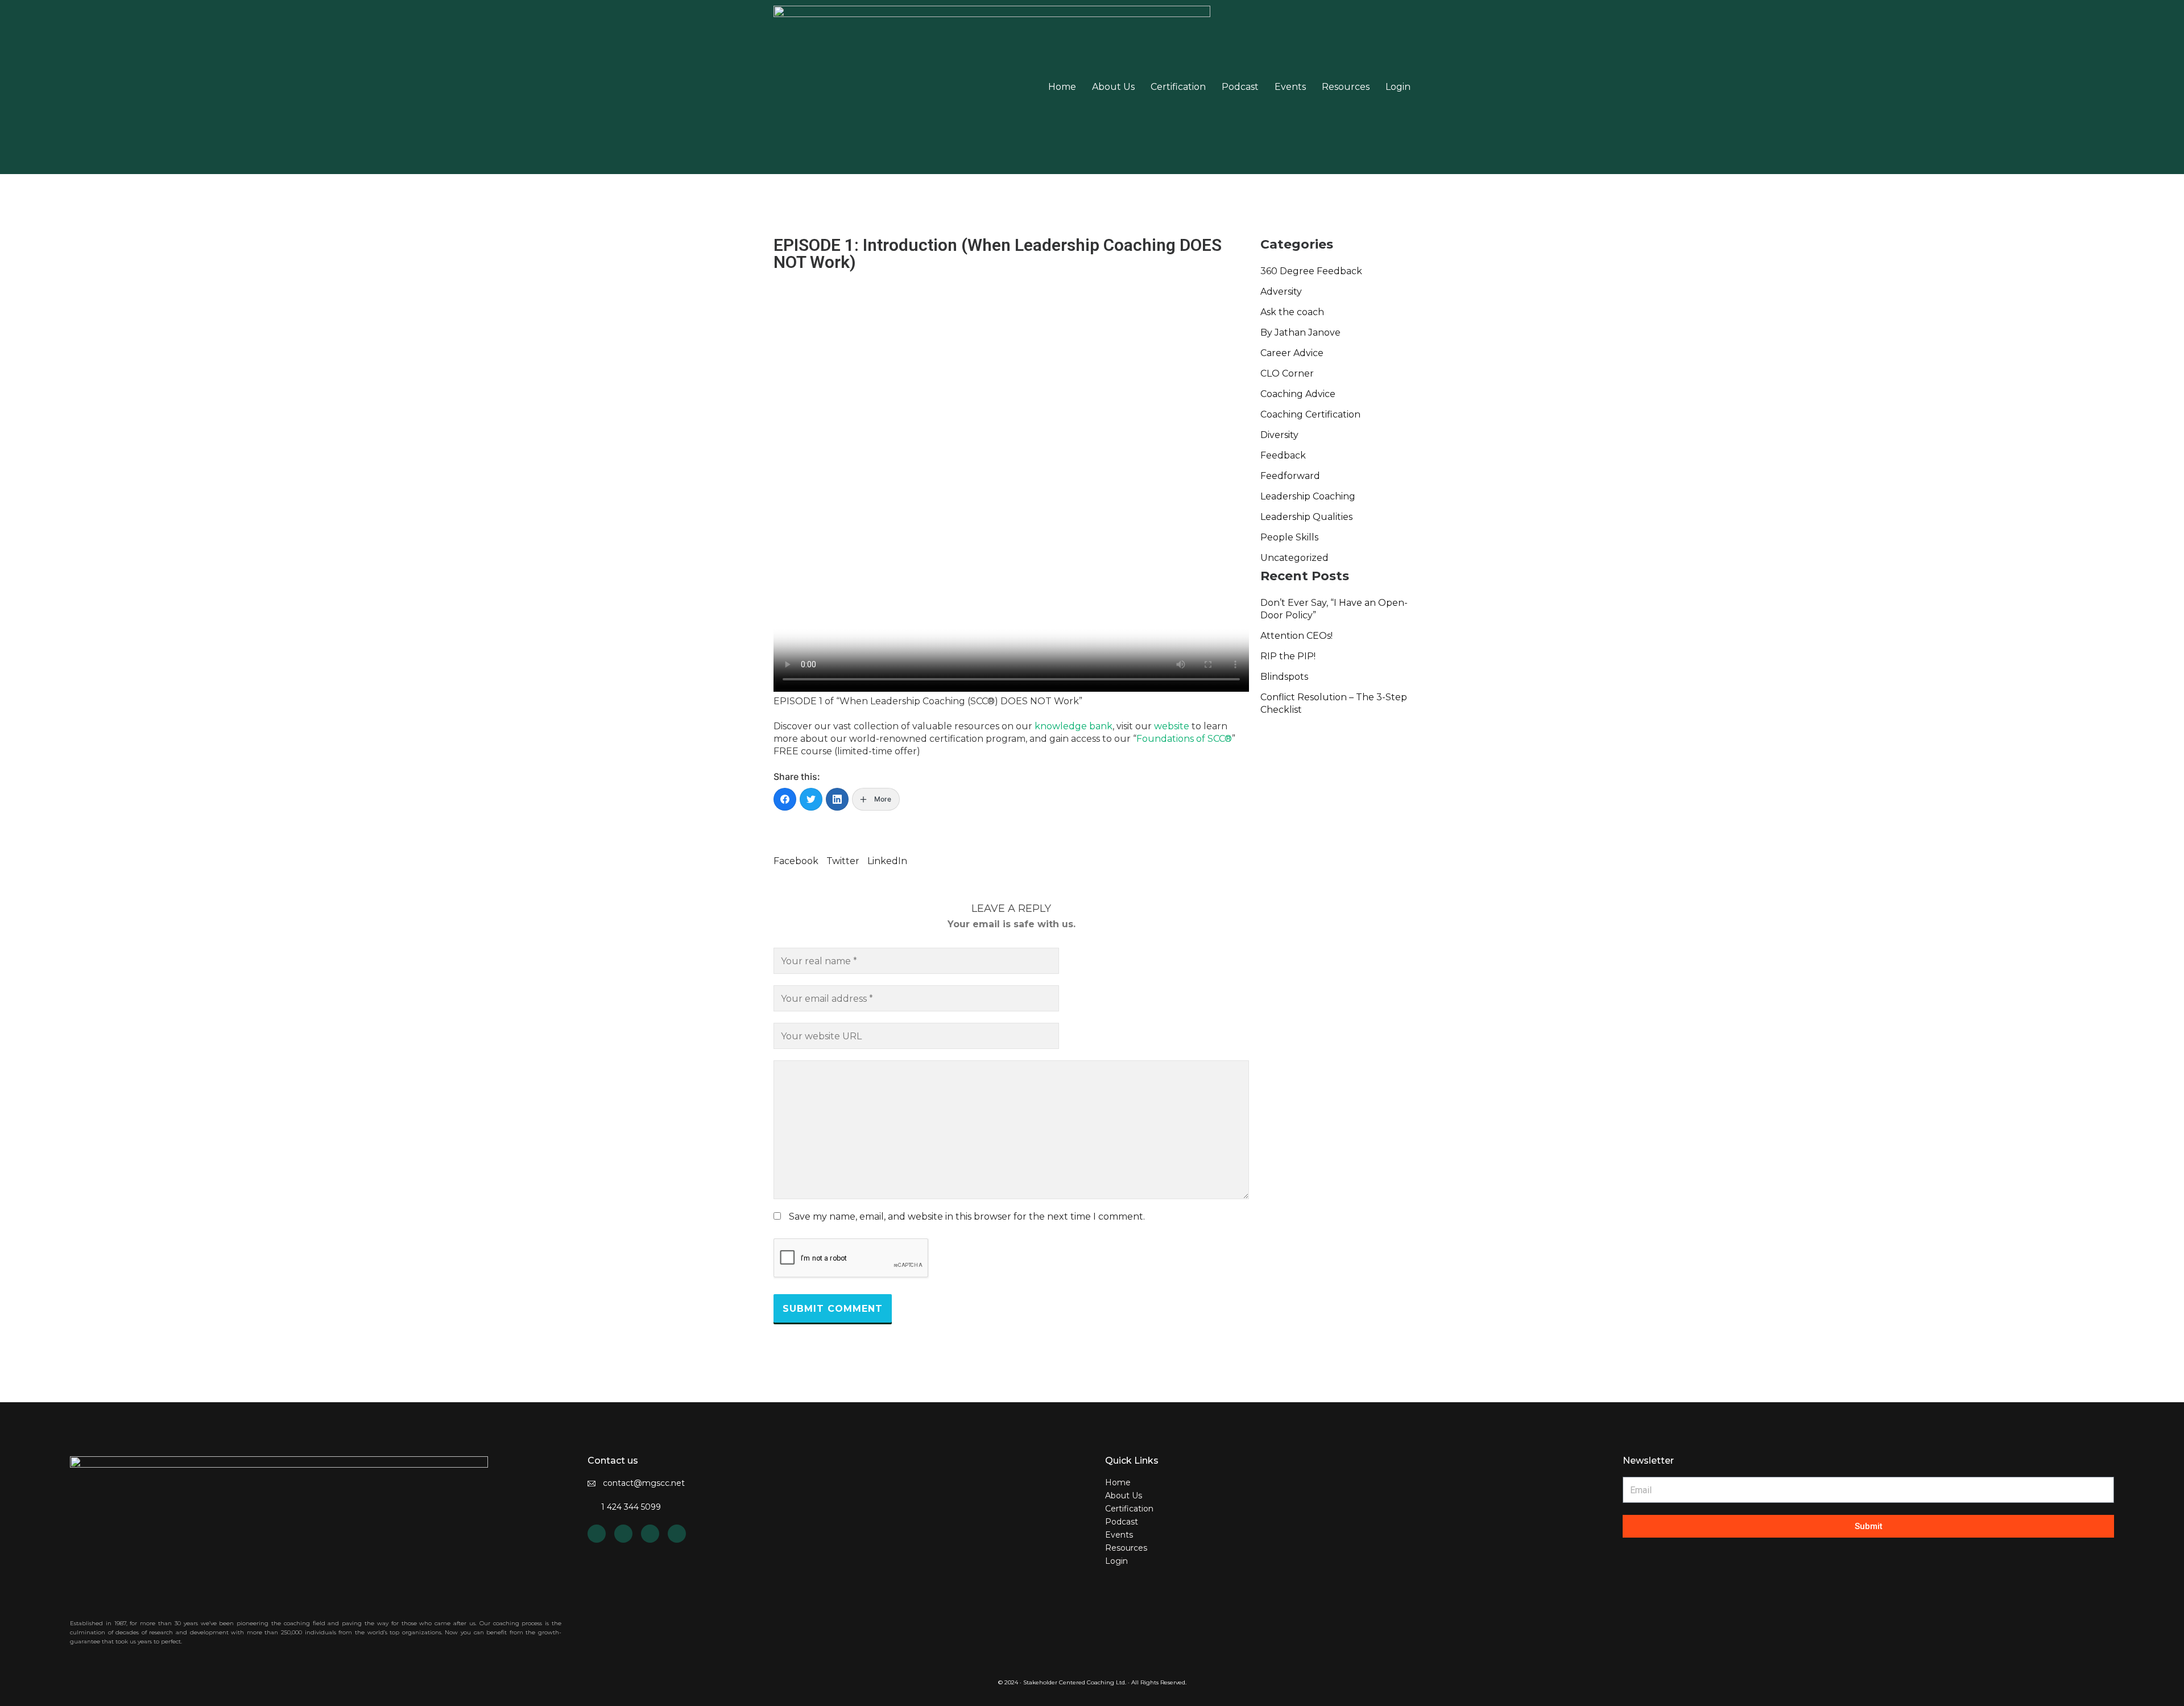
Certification (1178, 87)
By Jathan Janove (1300, 332)
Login (1398, 87)
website (1172, 726)
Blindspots (1284, 677)
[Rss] (623, 1534)
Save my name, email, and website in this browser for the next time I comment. (967, 1217)
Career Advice (1292, 353)
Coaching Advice (1298, 394)
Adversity (1281, 292)
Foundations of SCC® (1184, 739)
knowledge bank (1074, 726)
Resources (1346, 87)
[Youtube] (650, 1534)
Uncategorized (1294, 558)
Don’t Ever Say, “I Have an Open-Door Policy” (1334, 609)
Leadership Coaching (1308, 496)
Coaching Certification (1310, 414)
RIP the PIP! (1288, 656)
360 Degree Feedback (1311, 271)
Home (1062, 87)
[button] (796, 855)
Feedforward (1290, 476)
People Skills (1289, 537)
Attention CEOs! (1296, 636)
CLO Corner (1287, 373)
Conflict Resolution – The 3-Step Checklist (1334, 703)
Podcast (1240, 87)
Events (1290, 87)
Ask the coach (1292, 312)
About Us (1113, 87)
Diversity (1279, 435)
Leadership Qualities (1306, 517)
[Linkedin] (597, 1534)
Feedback (1283, 455)
